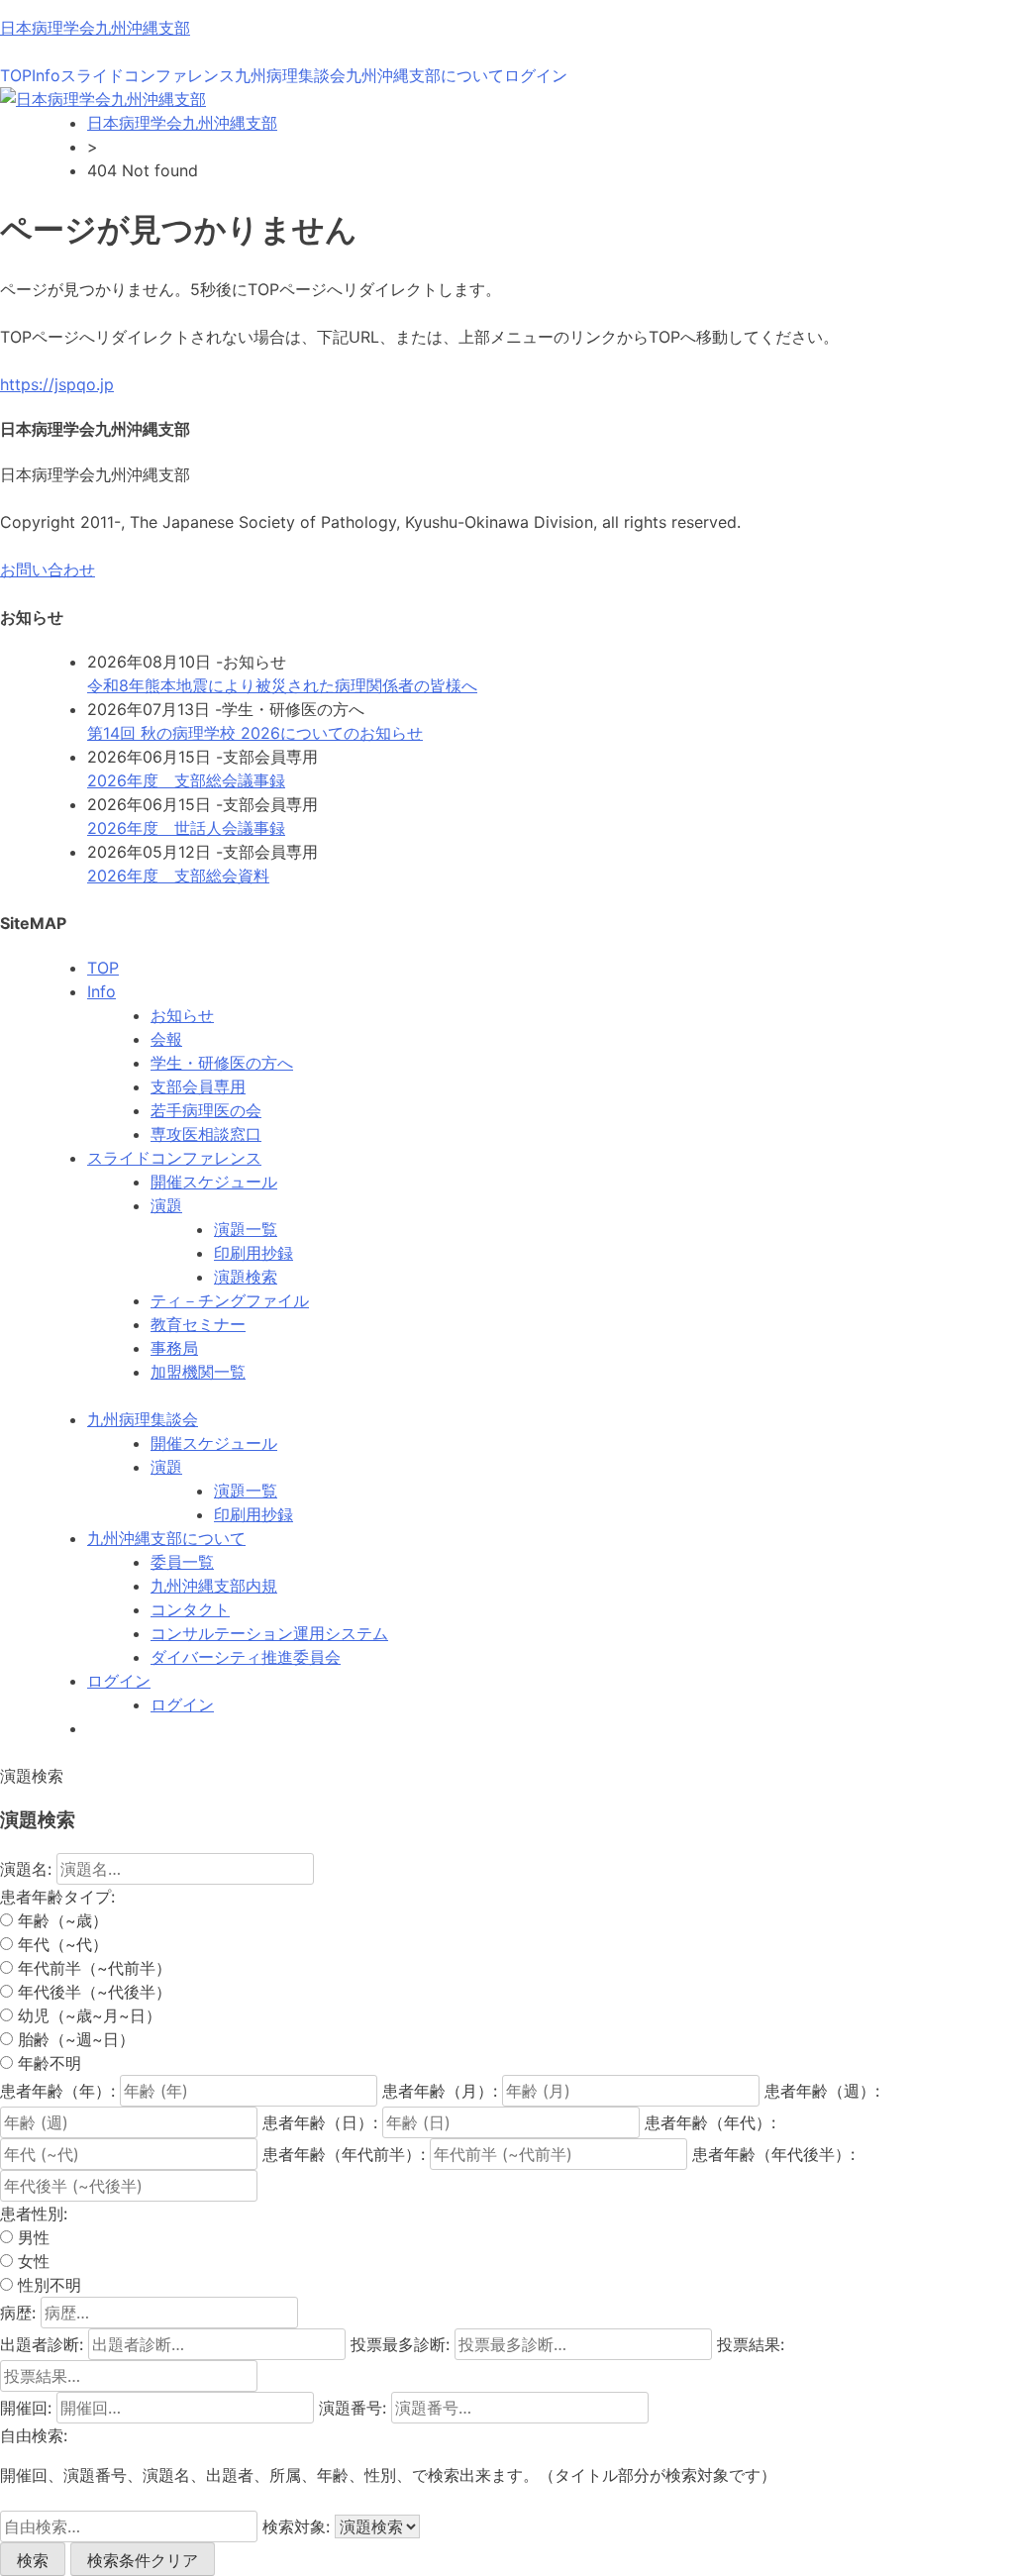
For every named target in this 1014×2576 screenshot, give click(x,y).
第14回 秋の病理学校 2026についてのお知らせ (255, 733)
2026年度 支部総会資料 (178, 876)
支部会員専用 (198, 1086)
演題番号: (353, 2408)
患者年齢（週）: (822, 2091)
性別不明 (47, 2285)
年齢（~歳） (60, 1920)
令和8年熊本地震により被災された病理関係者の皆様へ (282, 685)
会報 (166, 1039)
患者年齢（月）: (440, 2091)
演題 (166, 1205)
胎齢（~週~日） (74, 2039)
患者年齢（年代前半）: (344, 2154)
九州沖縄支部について (425, 75)
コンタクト (190, 1609)
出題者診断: (42, 2344)
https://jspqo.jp (57, 384)
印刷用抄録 (253, 1253)
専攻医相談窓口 (206, 1134)
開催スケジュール (214, 1182)
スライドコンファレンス (148, 75)
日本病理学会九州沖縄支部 (95, 28)
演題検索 (246, 1277)
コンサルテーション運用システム (269, 1633)
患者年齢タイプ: (57, 1897)
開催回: (26, 2408)
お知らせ (182, 1015)
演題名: (26, 1869)
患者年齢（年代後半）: (773, 2154)
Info (46, 75)
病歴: (18, 2313)
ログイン (536, 75)
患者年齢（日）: (320, 2122)
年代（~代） (60, 1944)
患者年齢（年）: (57, 2091)
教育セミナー (198, 1324)
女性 (31, 2261)
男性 (31, 2237)
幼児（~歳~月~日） (87, 2015)
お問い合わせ (48, 569)
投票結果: (751, 2344)
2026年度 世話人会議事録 (186, 828)
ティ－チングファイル (230, 1300)
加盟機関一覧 (198, 1372)
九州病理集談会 (290, 75)
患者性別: (34, 2214)
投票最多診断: (400, 2344)
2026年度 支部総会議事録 (186, 780)
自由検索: (34, 2435)
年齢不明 (47, 2063)
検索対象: (296, 2526)
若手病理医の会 (206, 1110)
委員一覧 (182, 1562)
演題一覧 (246, 1229)
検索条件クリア (143, 2560)
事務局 (174, 1348)
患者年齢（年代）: (710, 2122)
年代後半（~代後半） (92, 1992)
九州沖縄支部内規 (214, 1586)
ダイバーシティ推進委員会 (246, 1657)
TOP (16, 75)
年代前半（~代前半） (92, 1968)
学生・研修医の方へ (222, 1063)
